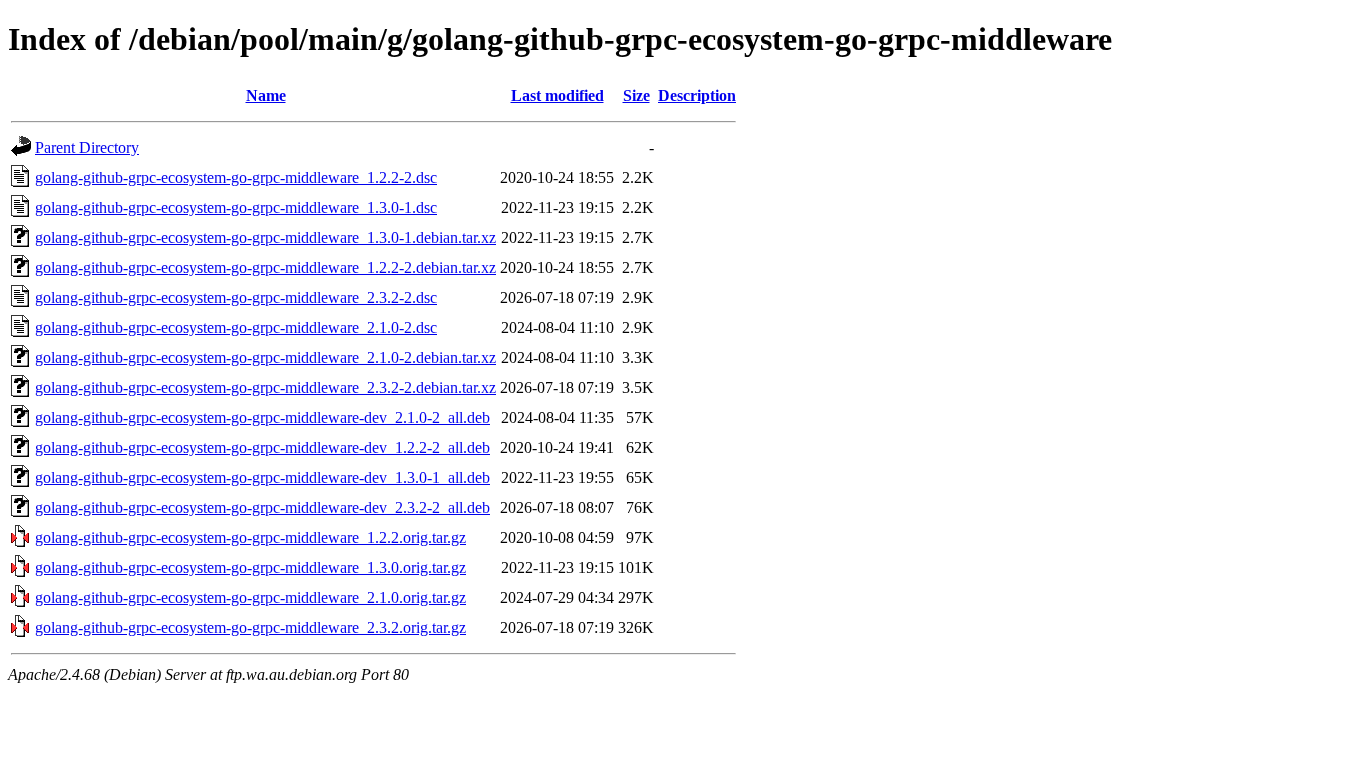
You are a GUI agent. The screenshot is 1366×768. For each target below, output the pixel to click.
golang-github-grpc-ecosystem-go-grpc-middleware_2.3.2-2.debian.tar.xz (265, 387)
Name (266, 95)
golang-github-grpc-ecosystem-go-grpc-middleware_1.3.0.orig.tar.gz (250, 567)
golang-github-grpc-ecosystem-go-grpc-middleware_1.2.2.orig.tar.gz (250, 537)
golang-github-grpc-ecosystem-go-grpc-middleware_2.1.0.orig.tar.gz (250, 597)
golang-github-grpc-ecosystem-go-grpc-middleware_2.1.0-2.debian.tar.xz (265, 357)
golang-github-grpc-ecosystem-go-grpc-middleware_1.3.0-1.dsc (236, 207)
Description (697, 95)
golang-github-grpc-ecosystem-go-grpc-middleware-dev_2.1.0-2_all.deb (262, 417)
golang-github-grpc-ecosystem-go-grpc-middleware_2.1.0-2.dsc (236, 327)
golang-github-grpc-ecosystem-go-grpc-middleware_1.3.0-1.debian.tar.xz (265, 237)
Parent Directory (87, 147)
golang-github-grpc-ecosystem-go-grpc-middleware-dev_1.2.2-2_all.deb (262, 447)
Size (636, 95)
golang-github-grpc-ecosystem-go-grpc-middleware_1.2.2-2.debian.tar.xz (265, 267)
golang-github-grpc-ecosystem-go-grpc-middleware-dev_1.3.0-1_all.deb (262, 477)
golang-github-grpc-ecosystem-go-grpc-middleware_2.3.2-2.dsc (236, 297)
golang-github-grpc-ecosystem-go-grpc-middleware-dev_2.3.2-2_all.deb (262, 507)
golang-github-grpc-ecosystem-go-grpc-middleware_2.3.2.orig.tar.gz (250, 627)
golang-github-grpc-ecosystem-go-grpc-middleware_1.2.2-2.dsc (236, 177)
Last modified (557, 95)
